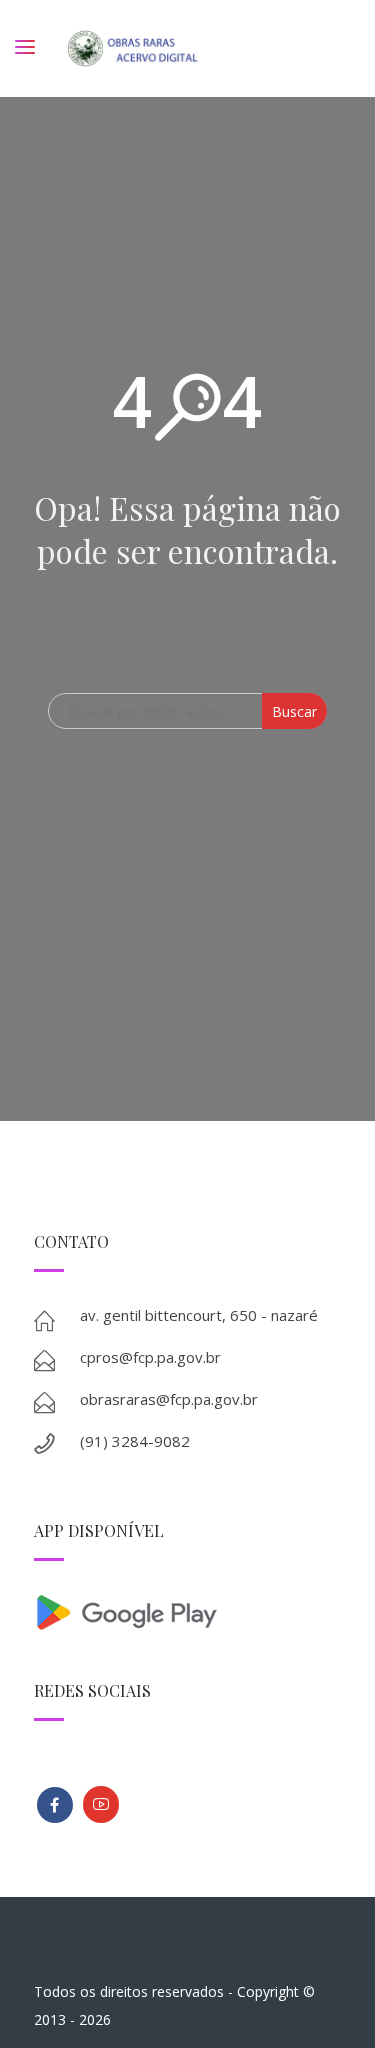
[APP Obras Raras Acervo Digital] (188, 1610)
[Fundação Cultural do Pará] (101, 1804)
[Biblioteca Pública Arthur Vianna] (55, 1805)
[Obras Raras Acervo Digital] (132, 48)
